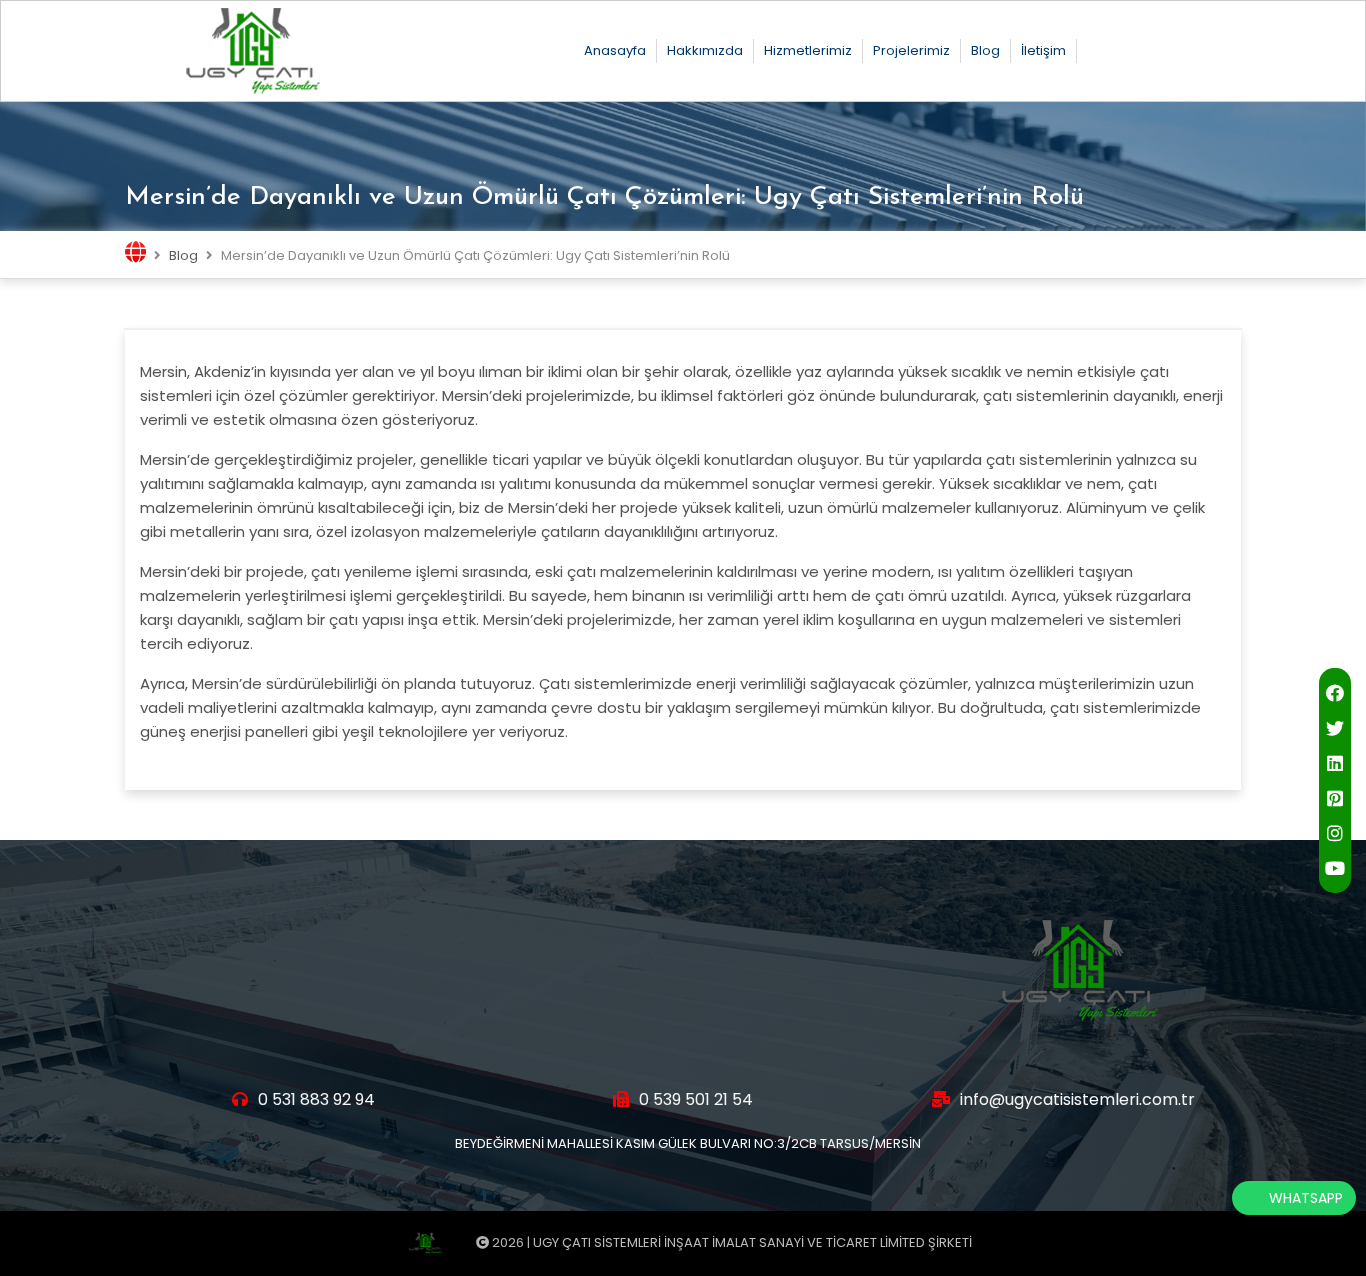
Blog (985, 50)
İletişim (1043, 50)
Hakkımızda (705, 50)
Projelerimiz (911, 50)
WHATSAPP (1306, 1198)
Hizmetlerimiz (808, 50)
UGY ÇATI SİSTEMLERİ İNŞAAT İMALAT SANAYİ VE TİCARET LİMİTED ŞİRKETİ (752, 1242)
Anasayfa (615, 50)
